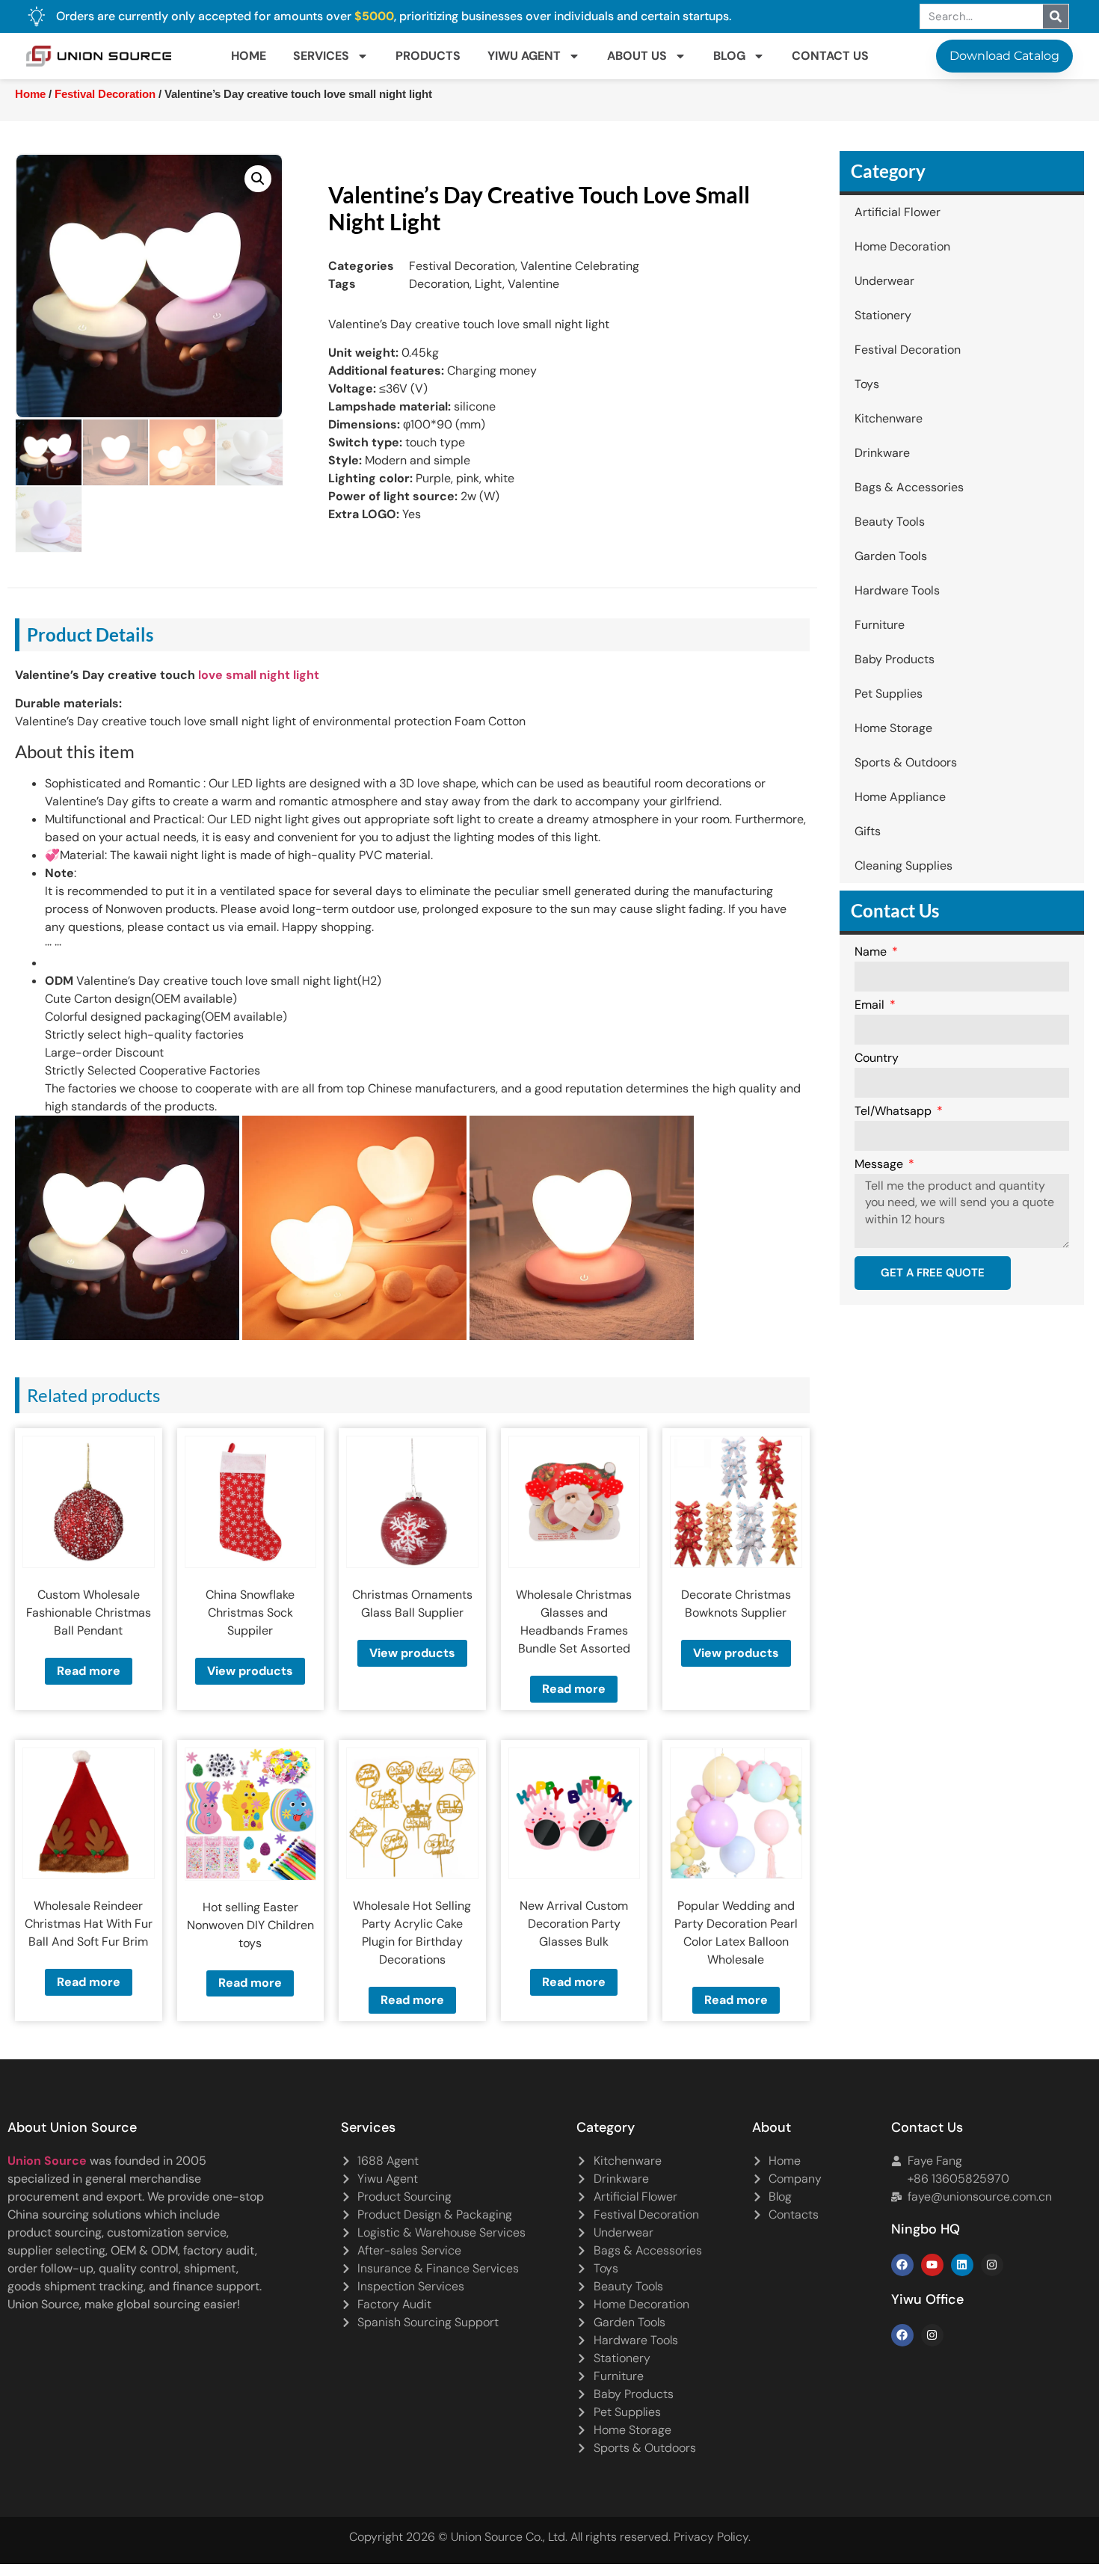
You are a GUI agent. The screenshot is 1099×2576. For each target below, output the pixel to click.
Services (321, 56)
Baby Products (895, 659)
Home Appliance (900, 797)
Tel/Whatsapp (895, 1112)
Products (428, 56)
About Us (637, 56)
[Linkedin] (962, 2265)
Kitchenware (889, 418)
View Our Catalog (507, 377)
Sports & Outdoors (906, 762)
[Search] (1056, 16)
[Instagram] (992, 2265)
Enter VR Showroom (874, 377)
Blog (729, 56)
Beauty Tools (890, 522)
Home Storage (893, 728)
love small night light (259, 675)
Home (249, 56)
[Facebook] (902, 2265)
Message (880, 1165)
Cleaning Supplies (903, 866)
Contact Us (830, 56)
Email (871, 1006)
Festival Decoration (105, 94)
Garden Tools (891, 556)
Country (877, 1059)
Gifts (868, 831)
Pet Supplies (889, 694)
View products (250, 1671)
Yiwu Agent (524, 56)
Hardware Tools (897, 590)
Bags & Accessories (909, 487)
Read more (89, 1671)
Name (872, 953)
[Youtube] (932, 2265)
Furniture (880, 625)
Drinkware (882, 453)
